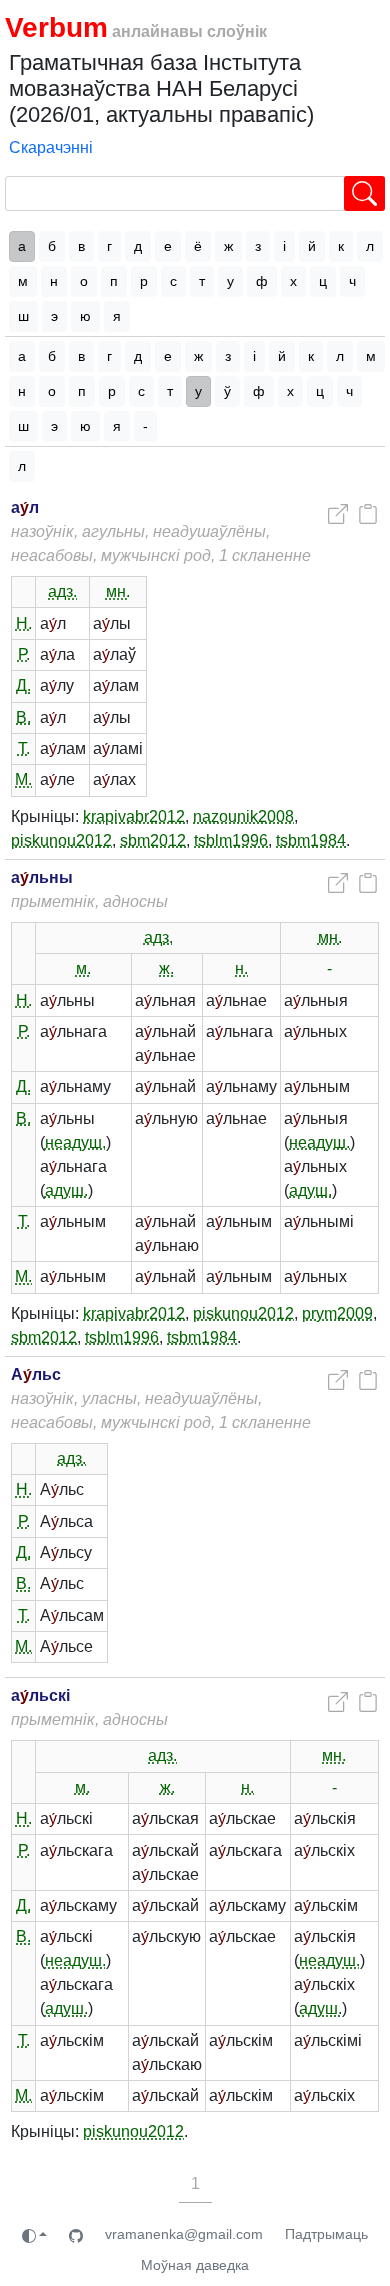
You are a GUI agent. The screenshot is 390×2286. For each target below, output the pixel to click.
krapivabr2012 (134, 816)
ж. (166, 968)
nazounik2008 (243, 816)
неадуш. (75, 1142)
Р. (24, 654)
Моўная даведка (195, 2265)
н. (241, 968)
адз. (62, 591)
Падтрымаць (326, 2234)
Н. (24, 623)
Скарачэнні (51, 147)
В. (23, 717)
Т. (24, 748)
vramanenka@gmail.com (184, 2234)
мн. (118, 591)
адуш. (66, 1190)
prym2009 (337, 1313)
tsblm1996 (231, 840)
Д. (23, 685)
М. (23, 779)
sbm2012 (153, 840)
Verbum (56, 27)
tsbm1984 (311, 840)
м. (83, 968)
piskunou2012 (61, 840)
